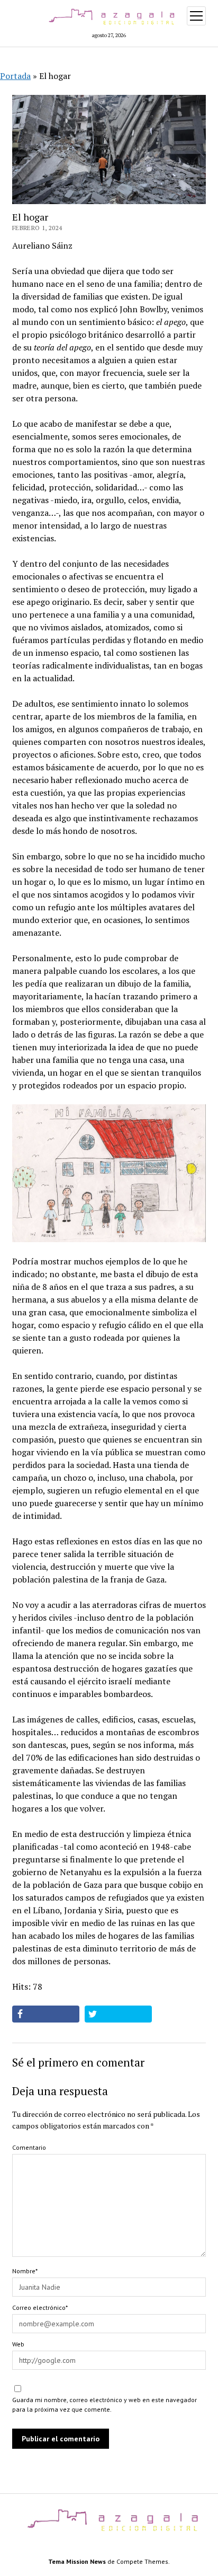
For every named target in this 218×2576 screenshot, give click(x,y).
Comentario (29, 2147)
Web (18, 2344)
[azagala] (109, 2531)
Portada (15, 76)
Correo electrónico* (40, 2307)
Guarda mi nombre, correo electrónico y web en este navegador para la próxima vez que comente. (105, 2404)
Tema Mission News (77, 2561)
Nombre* (25, 2271)
